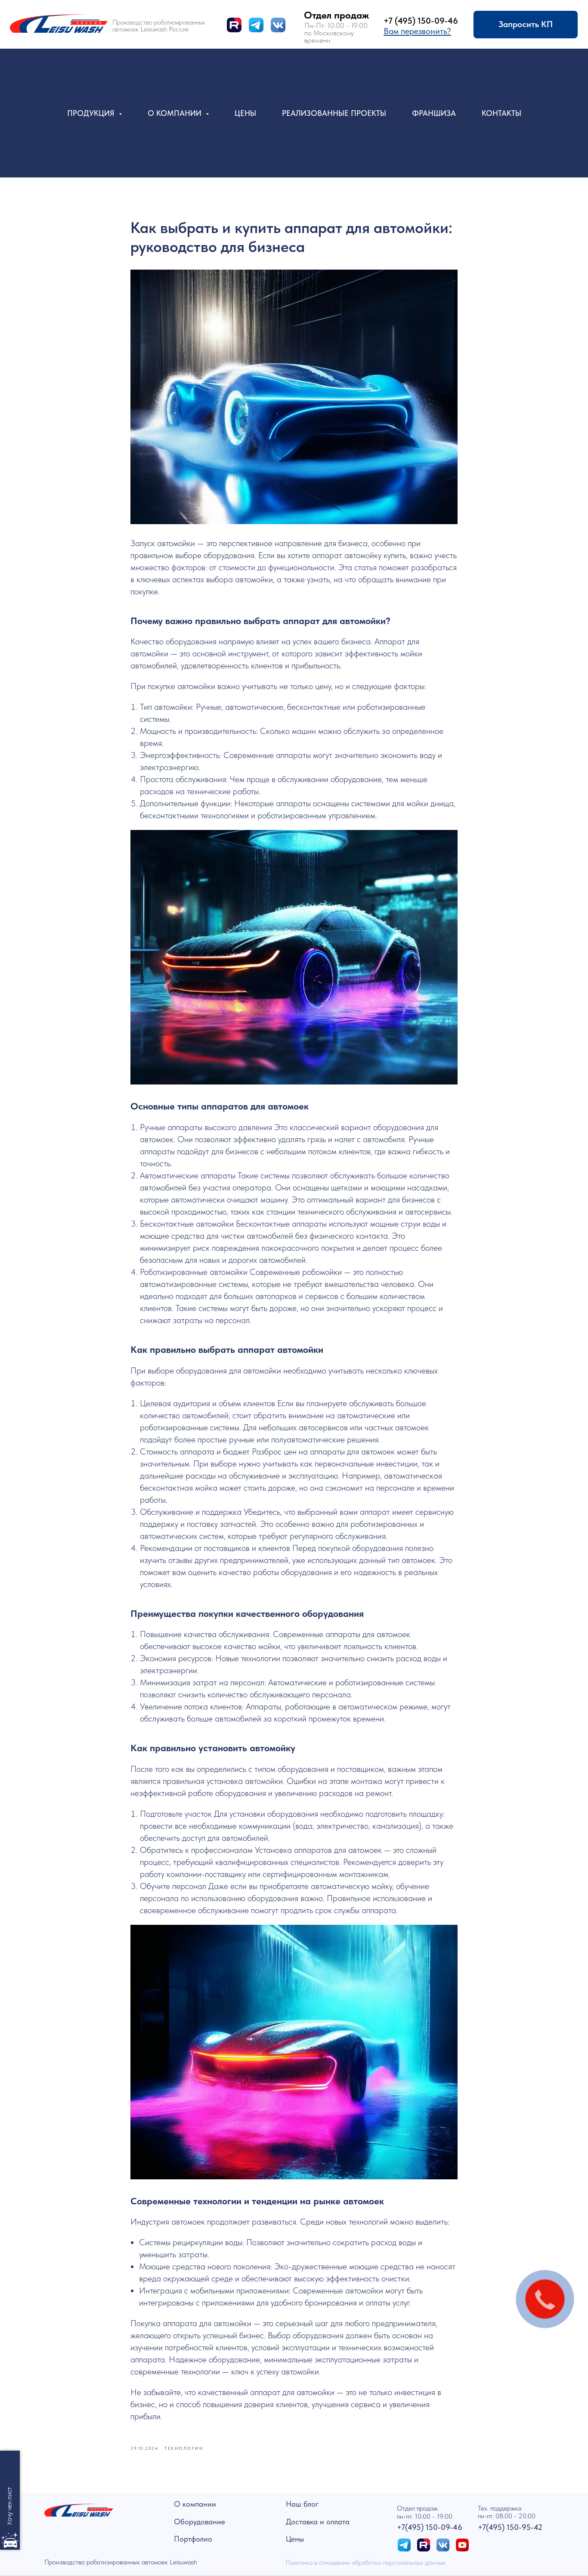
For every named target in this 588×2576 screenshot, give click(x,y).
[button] (417, 31)
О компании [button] (176, 113)
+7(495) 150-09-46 (430, 2527)
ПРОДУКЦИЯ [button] (92, 113)
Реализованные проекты (334, 113)
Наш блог (302, 2504)
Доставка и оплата (318, 2522)
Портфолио (193, 2539)
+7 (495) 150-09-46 (421, 21)
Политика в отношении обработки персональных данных (365, 2562)
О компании (195, 2504)
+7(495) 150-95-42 (510, 2527)
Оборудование (200, 2522)
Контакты (501, 113)
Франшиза (434, 113)
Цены (245, 113)
